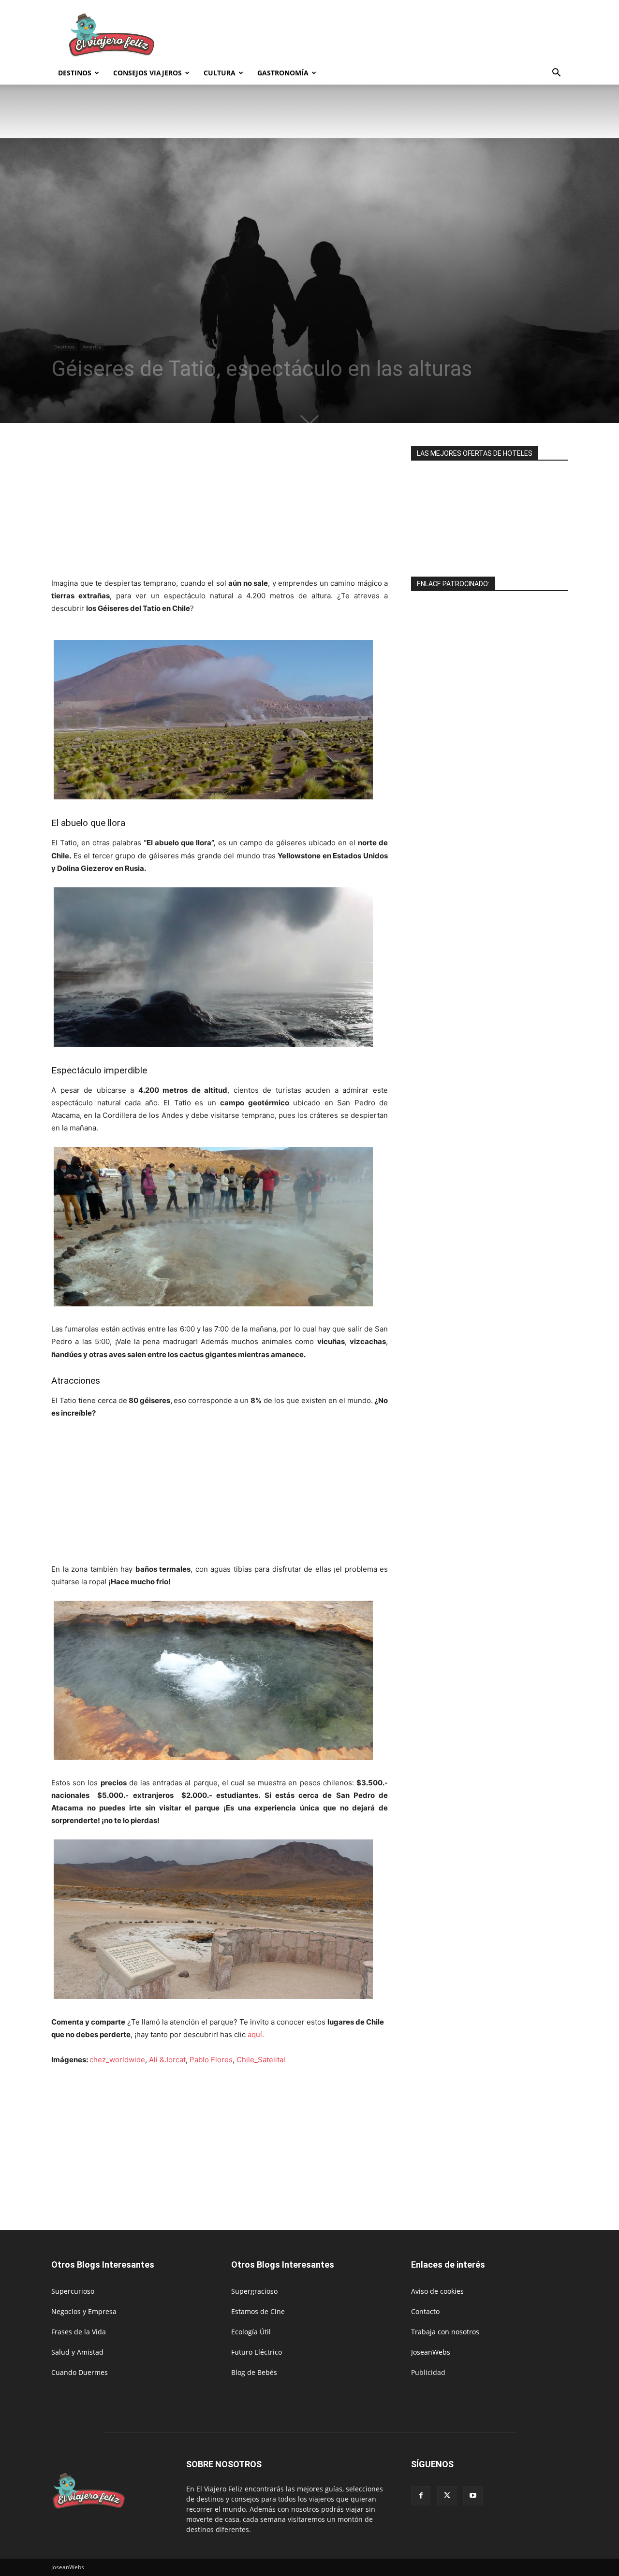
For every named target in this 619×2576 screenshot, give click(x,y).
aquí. (256, 2034)
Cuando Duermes (80, 2372)
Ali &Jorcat (167, 2060)
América (92, 347)
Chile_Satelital (261, 2060)
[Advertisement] (392, 35)
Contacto (425, 2311)
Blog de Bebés (254, 2372)
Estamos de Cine (258, 2311)
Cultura (220, 73)
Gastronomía (283, 73)
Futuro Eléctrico (257, 2352)
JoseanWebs (431, 2352)
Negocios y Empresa (84, 2311)
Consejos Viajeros (147, 73)
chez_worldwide (117, 2060)
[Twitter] (447, 2496)
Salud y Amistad (77, 2352)
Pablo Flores (211, 2060)
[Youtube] (473, 2496)
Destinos (75, 73)
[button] (556, 74)
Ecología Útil (251, 2332)
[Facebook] (421, 2496)
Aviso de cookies (437, 2291)
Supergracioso (254, 2291)
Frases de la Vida (79, 2332)
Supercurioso (73, 2291)
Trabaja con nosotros (445, 2332)
